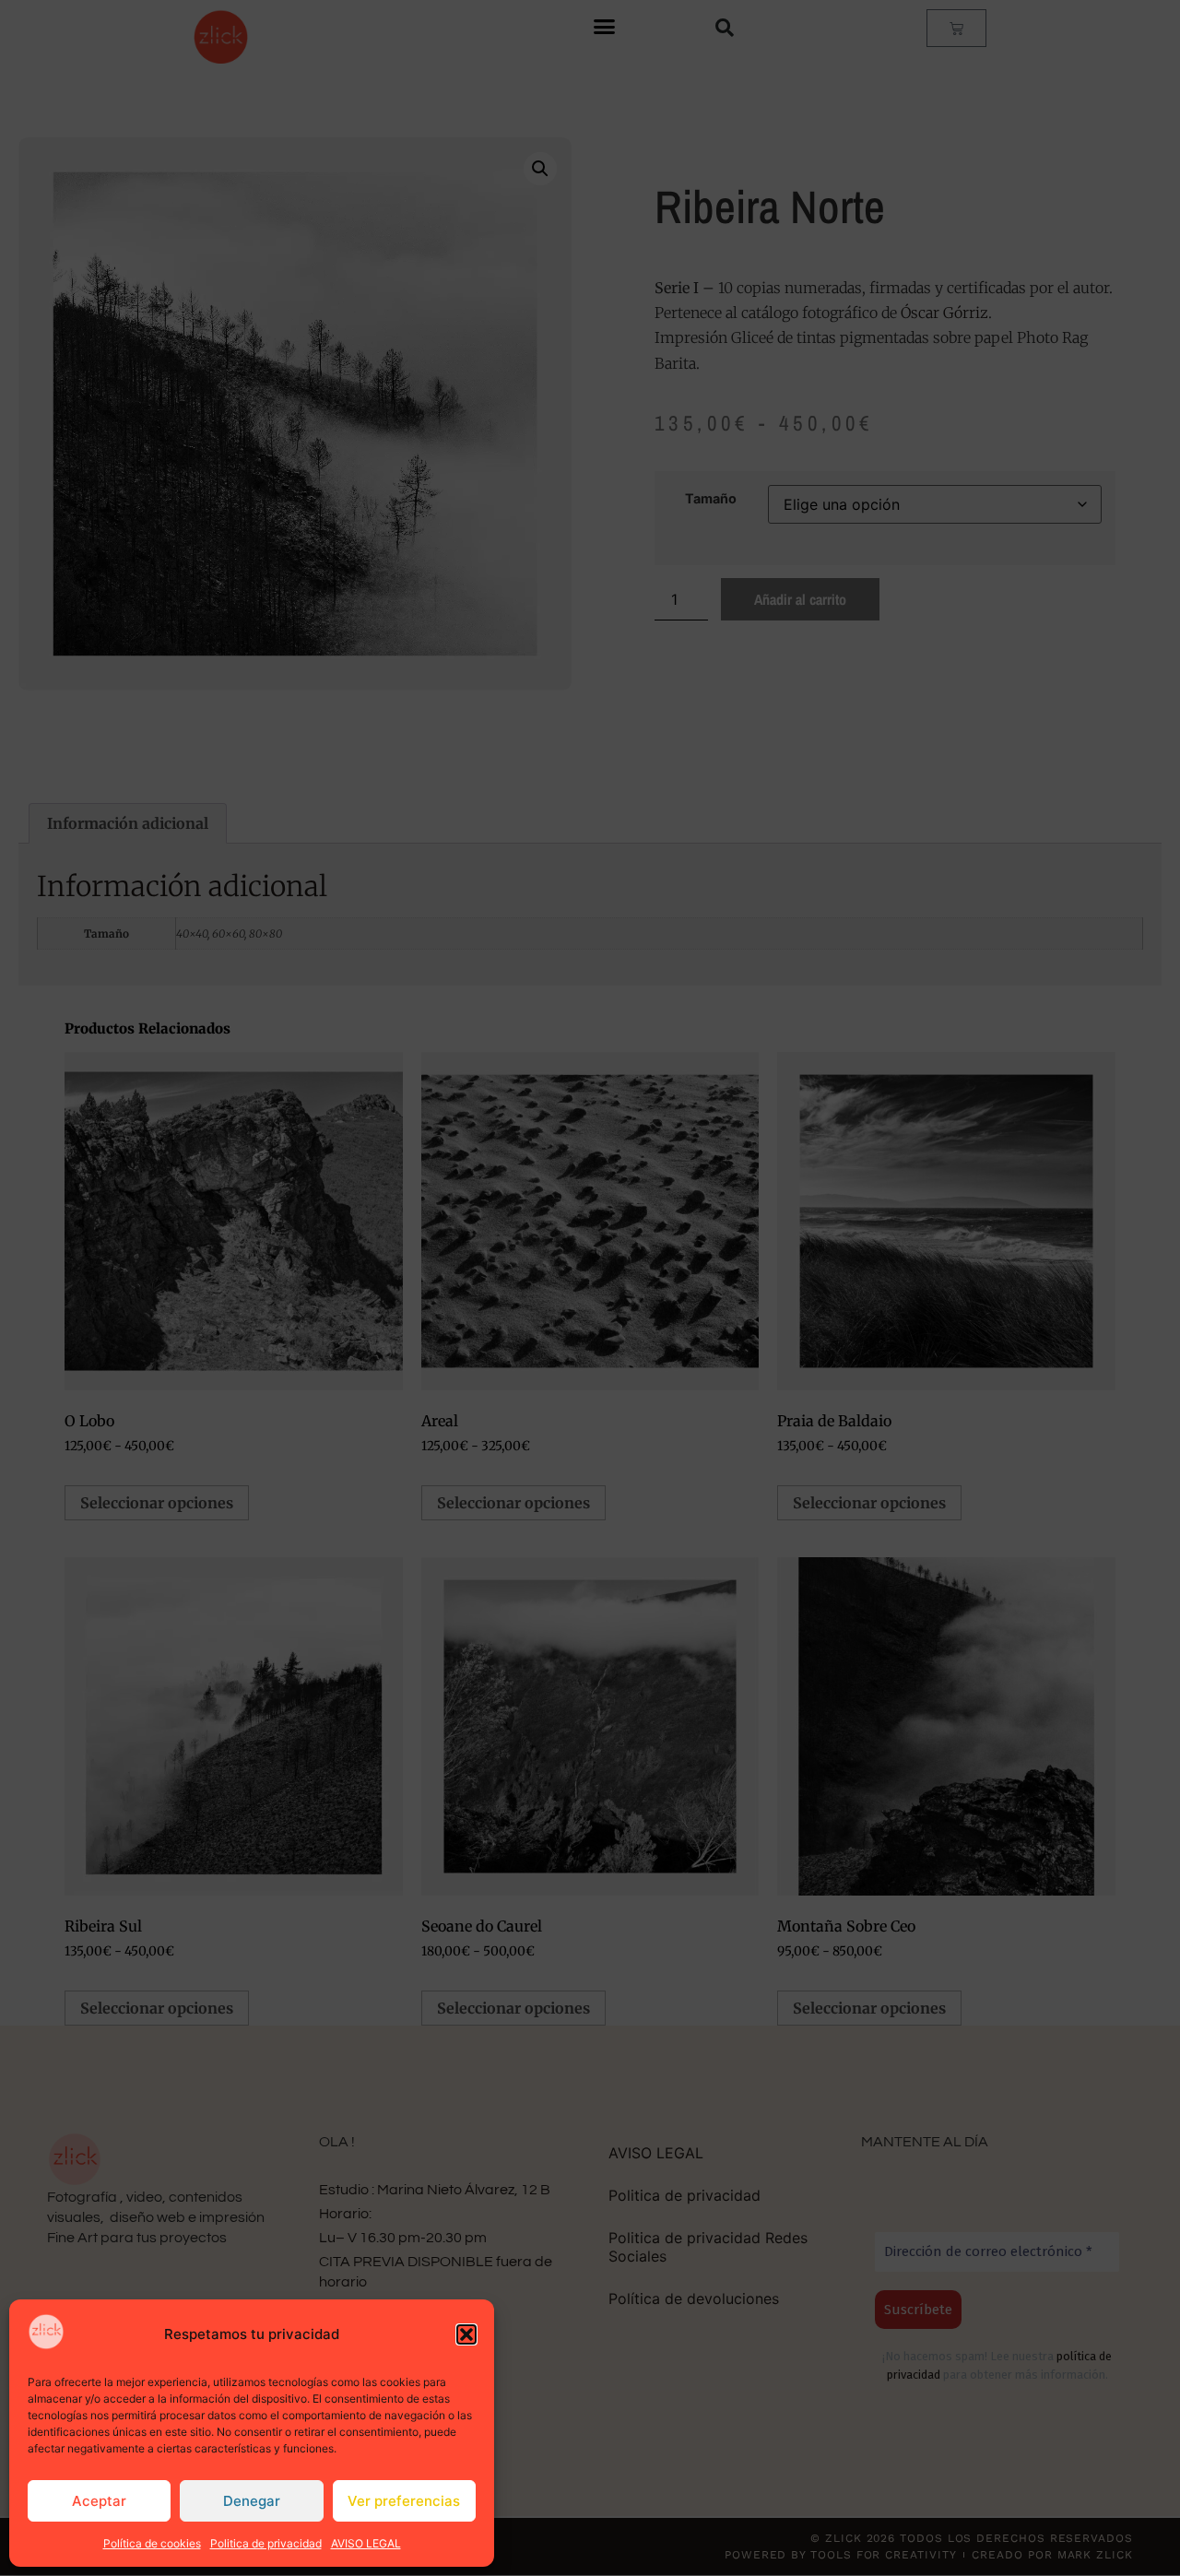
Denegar (252, 2501)
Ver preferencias (404, 2501)
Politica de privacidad (266, 2543)
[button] (466, 2334)
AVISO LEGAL (366, 2543)
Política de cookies (152, 2543)
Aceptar (99, 2501)
